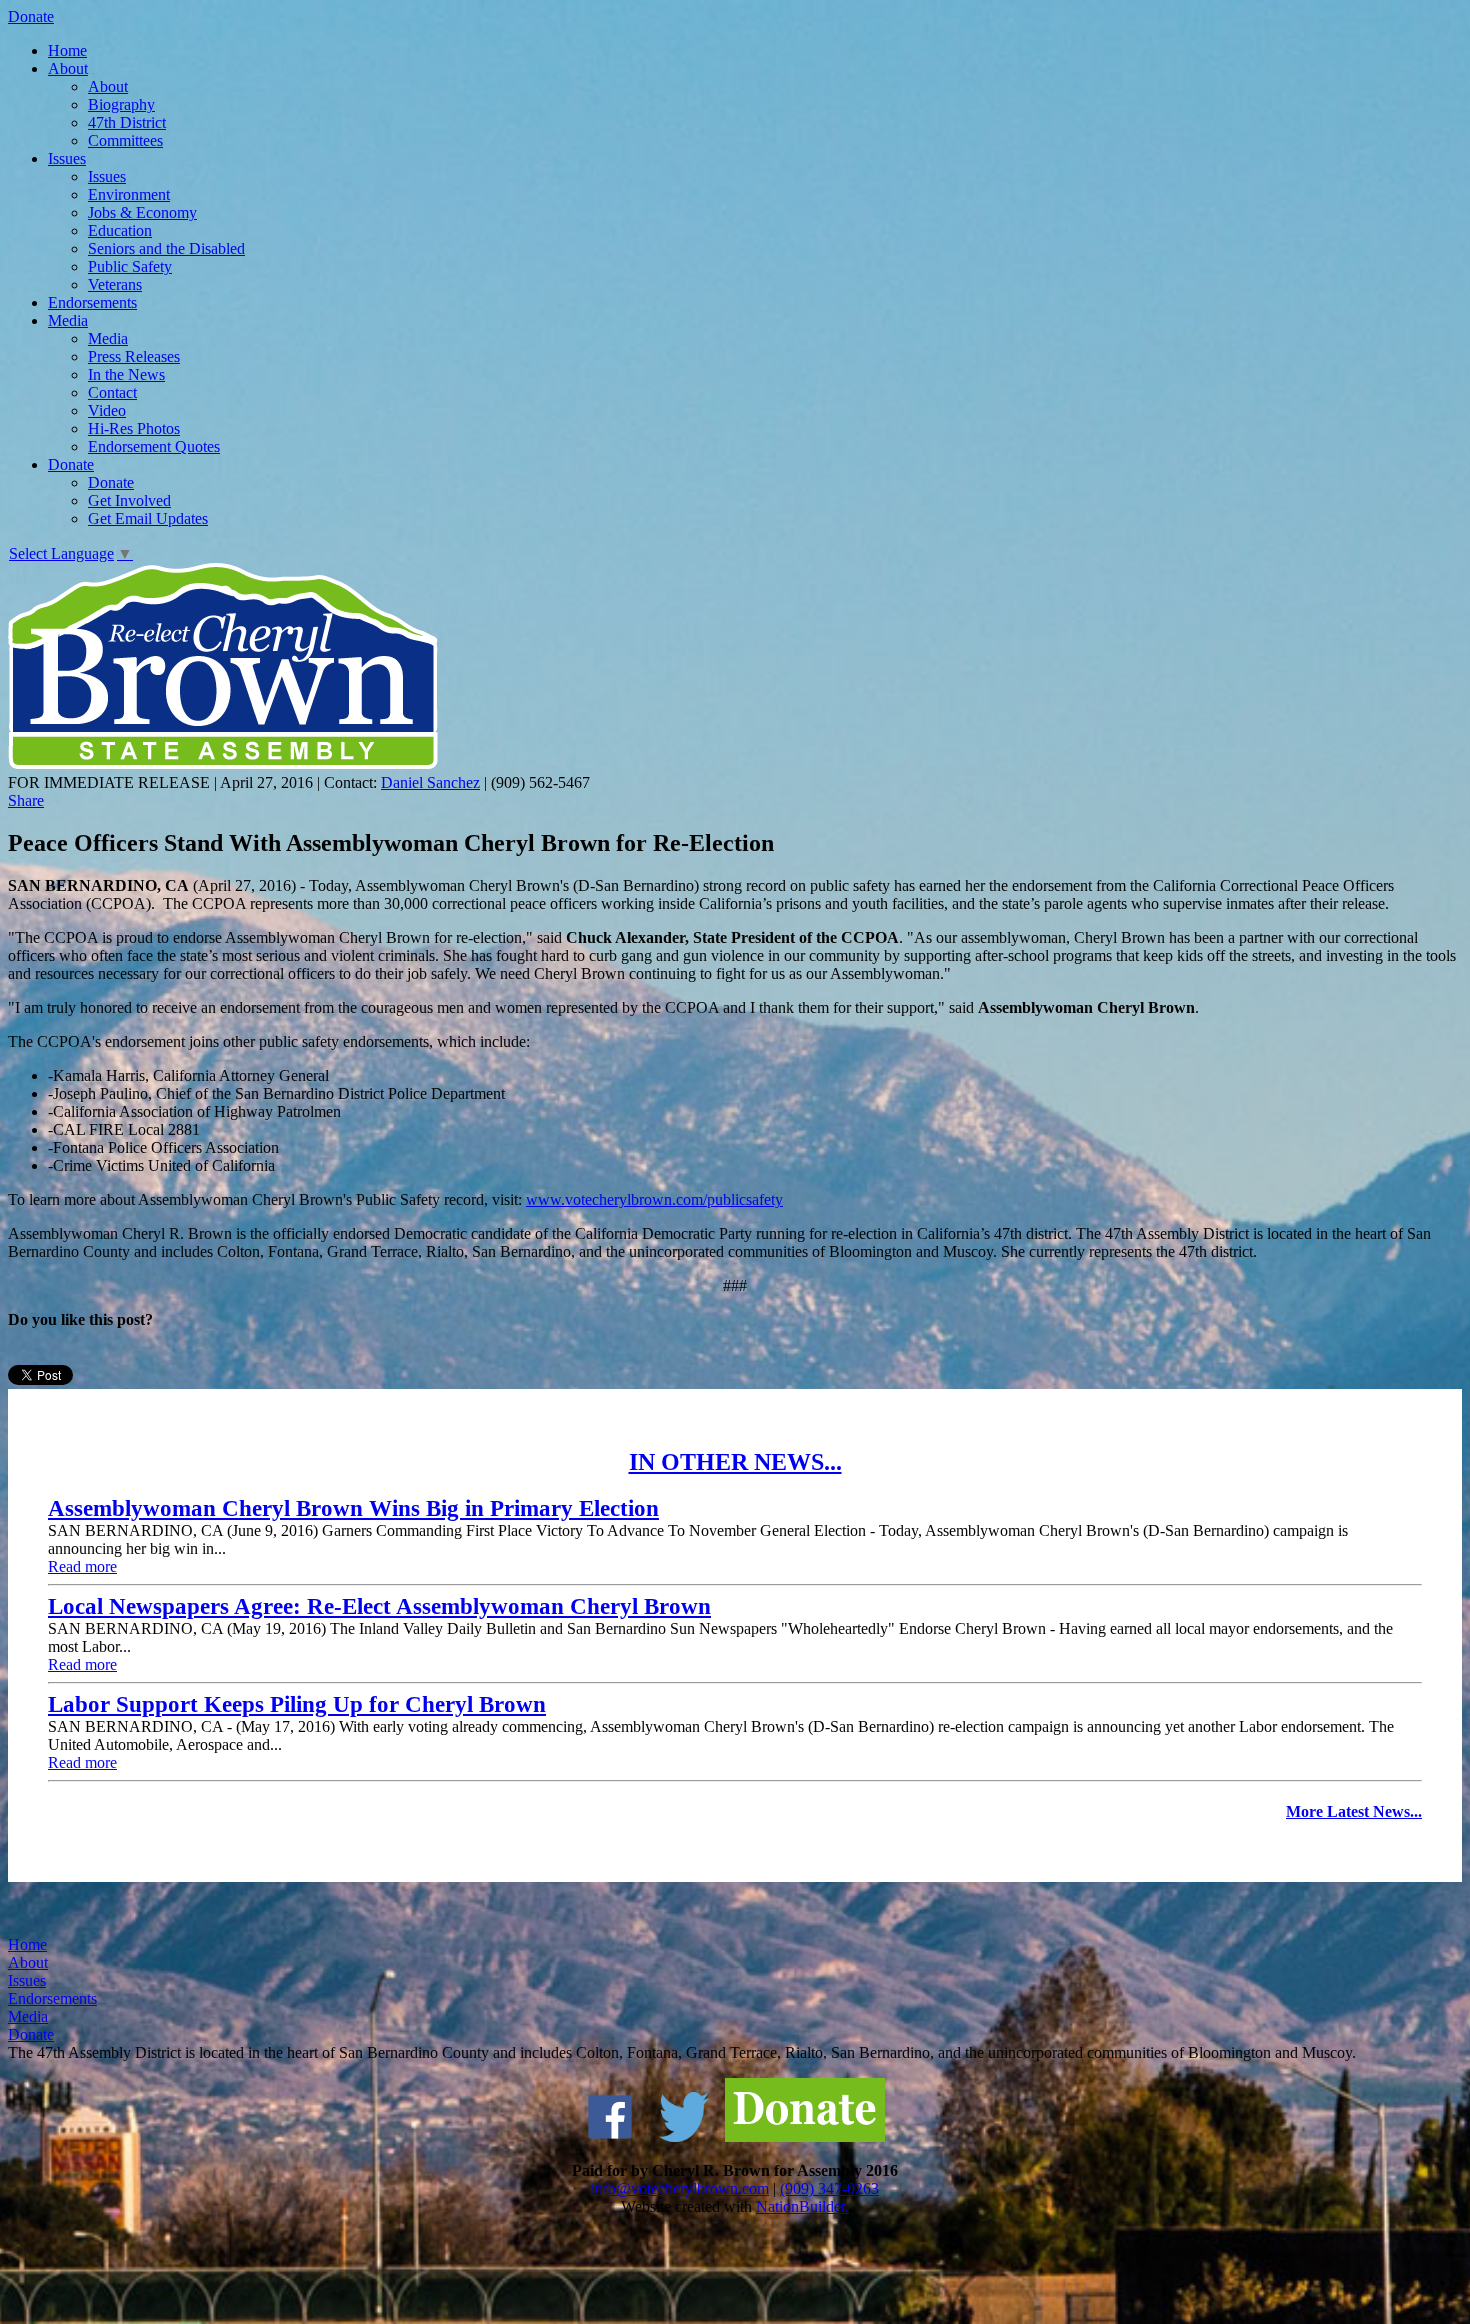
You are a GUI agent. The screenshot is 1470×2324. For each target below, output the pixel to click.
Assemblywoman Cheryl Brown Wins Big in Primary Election (353, 1508)
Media (68, 320)
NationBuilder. (802, 2206)
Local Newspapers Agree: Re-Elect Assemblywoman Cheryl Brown (379, 1606)
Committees (125, 140)
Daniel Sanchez (430, 782)
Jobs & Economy (142, 212)
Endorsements (92, 302)
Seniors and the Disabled (166, 248)
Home (67, 50)
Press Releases (134, 356)
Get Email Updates (148, 518)
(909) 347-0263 (829, 2188)
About (68, 68)
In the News (126, 374)
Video (107, 410)
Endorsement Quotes (154, 446)
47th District (127, 122)
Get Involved (129, 500)
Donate (31, 16)
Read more (82, 1566)
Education (120, 230)
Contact (112, 392)
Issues (67, 158)
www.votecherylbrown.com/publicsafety (654, 1199)
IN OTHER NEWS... (735, 1462)
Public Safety (130, 266)
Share (26, 800)
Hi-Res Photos (134, 428)
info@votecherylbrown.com (680, 2188)
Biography (121, 104)
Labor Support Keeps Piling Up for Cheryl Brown (297, 1704)
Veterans (115, 284)
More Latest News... (1354, 1811)
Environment (129, 194)
